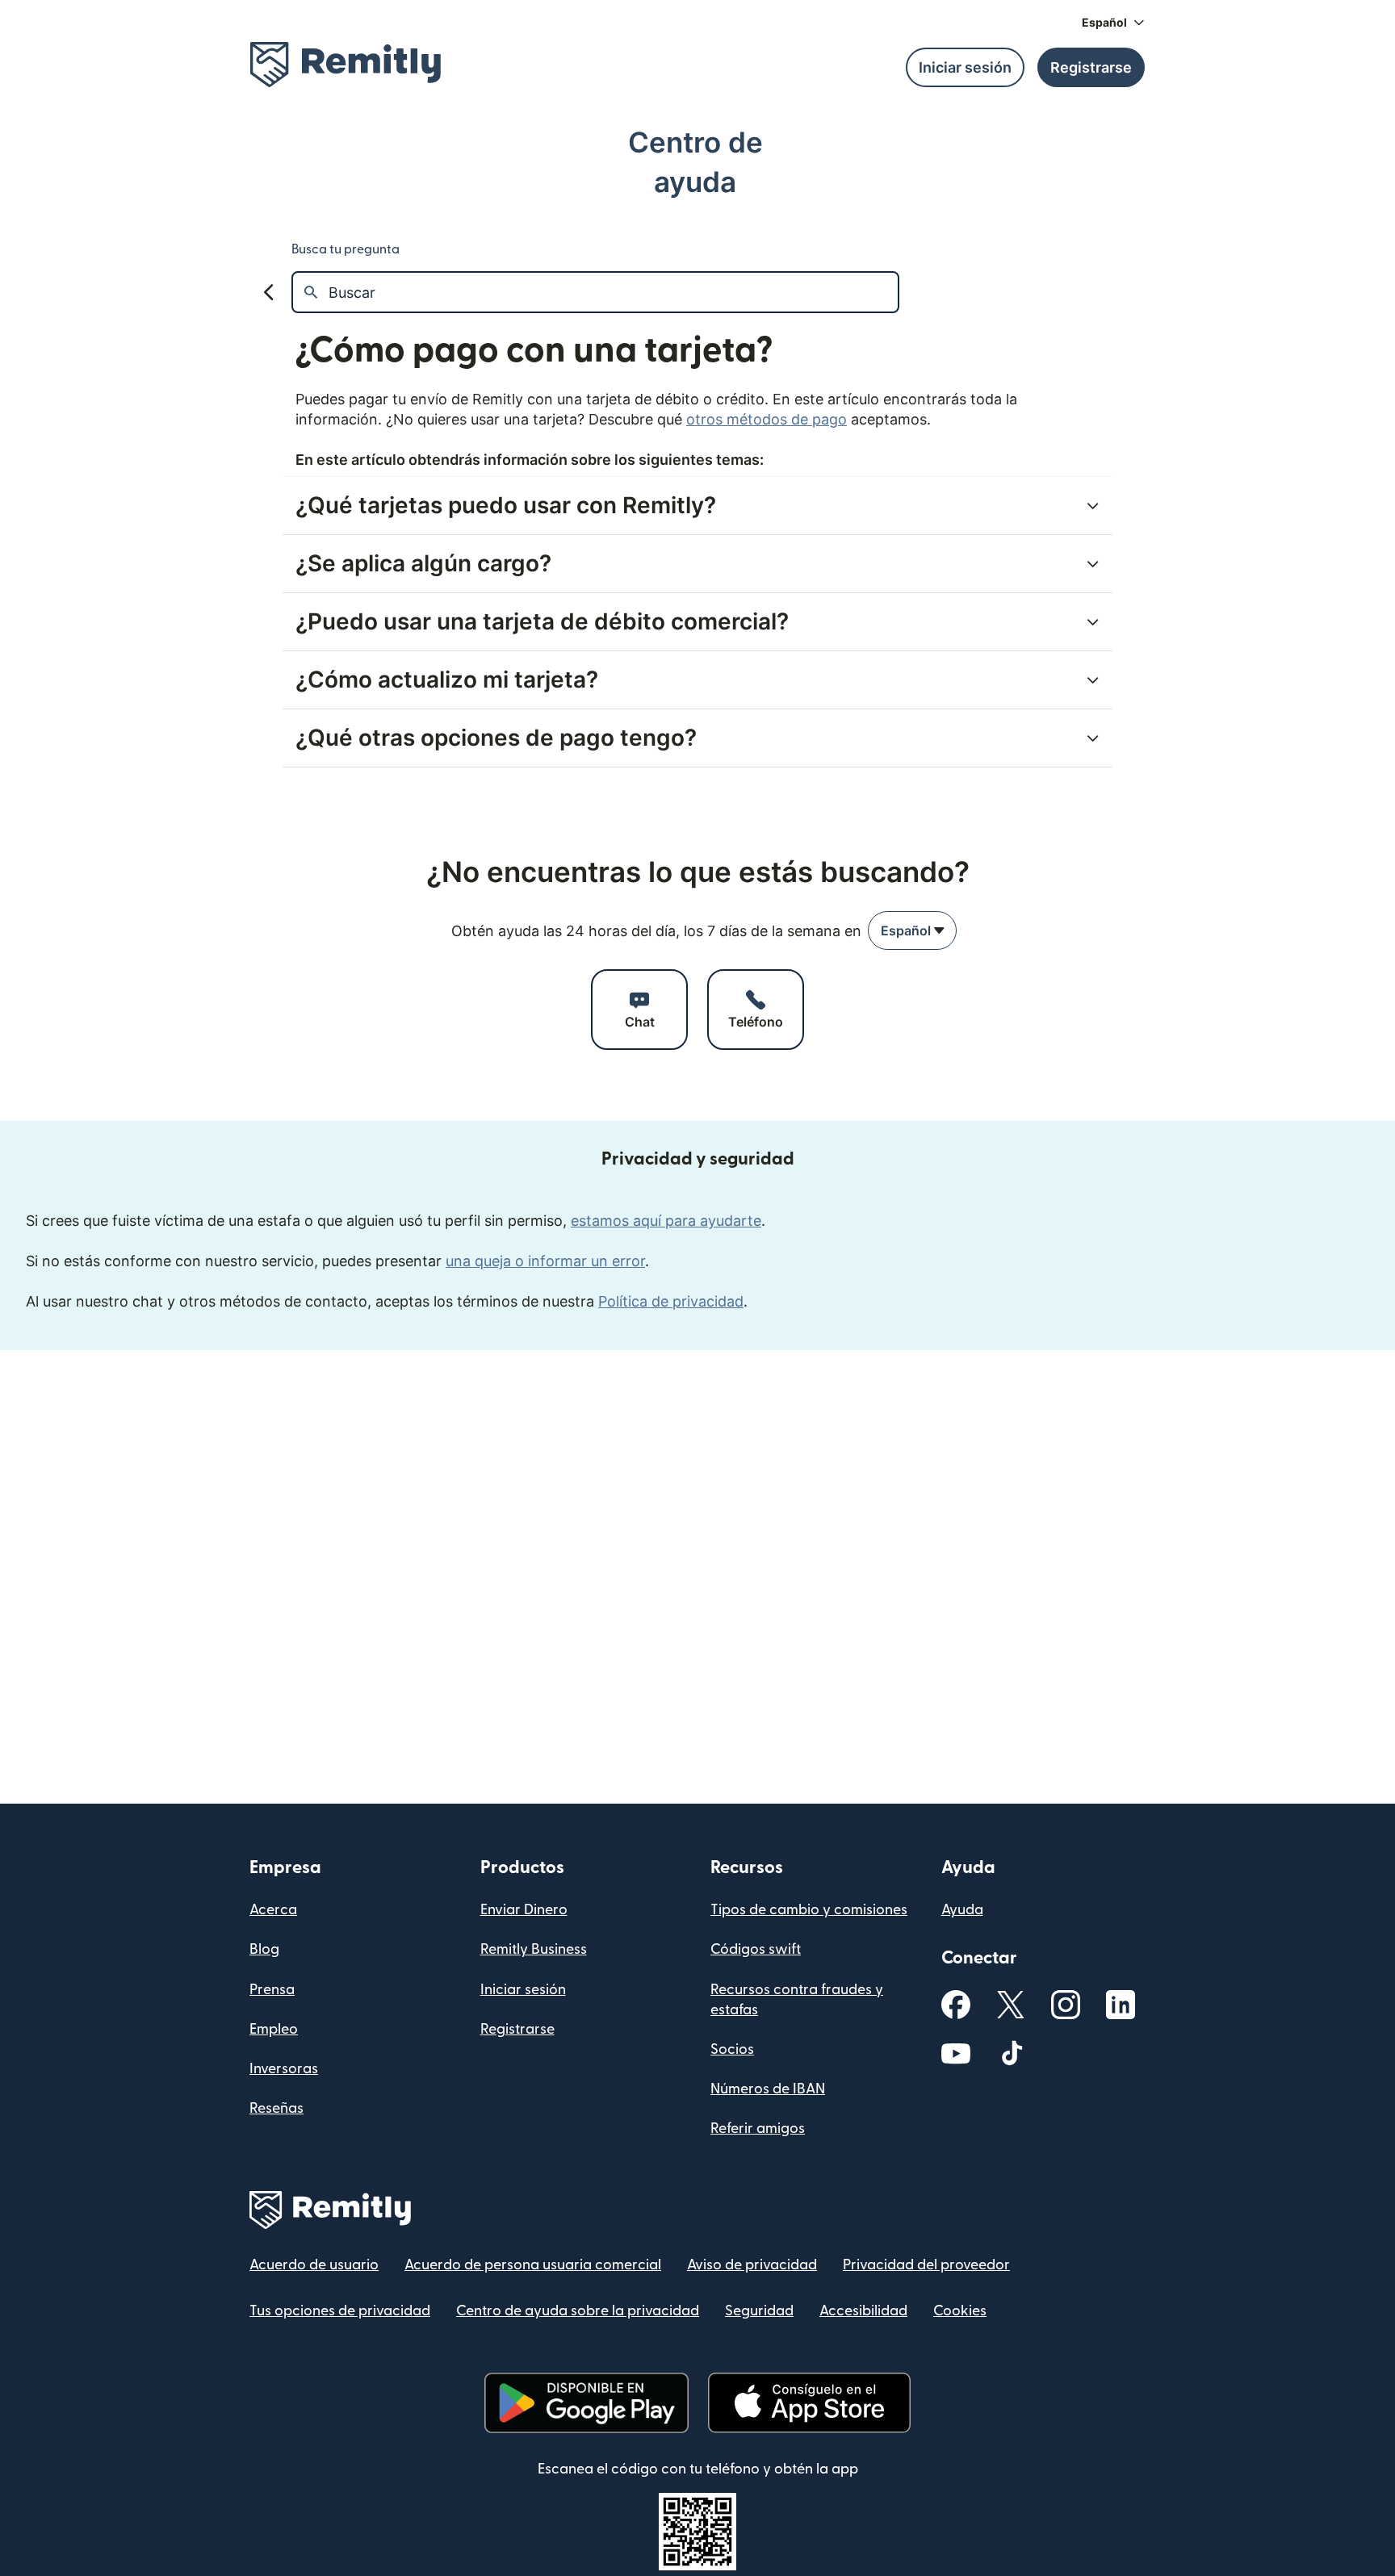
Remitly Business (534, 1949)
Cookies (960, 2311)
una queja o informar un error (545, 1261)
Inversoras (284, 2069)
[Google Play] (586, 2403)
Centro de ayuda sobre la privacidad (578, 2311)
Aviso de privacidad (752, 2265)
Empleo (274, 2029)
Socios (732, 2049)
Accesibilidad (863, 2311)
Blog (264, 1949)
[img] (346, 65)
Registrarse (517, 2029)
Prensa (272, 1990)
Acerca (273, 1910)
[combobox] (912, 930)
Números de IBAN (768, 2089)
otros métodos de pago (767, 419)
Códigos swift (756, 1949)
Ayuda (962, 1910)
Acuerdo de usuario (314, 2265)
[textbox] (613, 292)
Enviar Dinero (524, 1910)
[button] (1113, 23)
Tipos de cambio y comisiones (809, 1910)
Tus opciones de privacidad (340, 2311)
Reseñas (276, 2108)
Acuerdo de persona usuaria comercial (533, 2265)
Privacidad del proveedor (926, 2265)
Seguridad (759, 2311)
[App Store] (809, 2403)
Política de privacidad (671, 1301)
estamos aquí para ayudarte (666, 1221)
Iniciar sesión (523, 1990)
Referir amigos (758, 2129)
